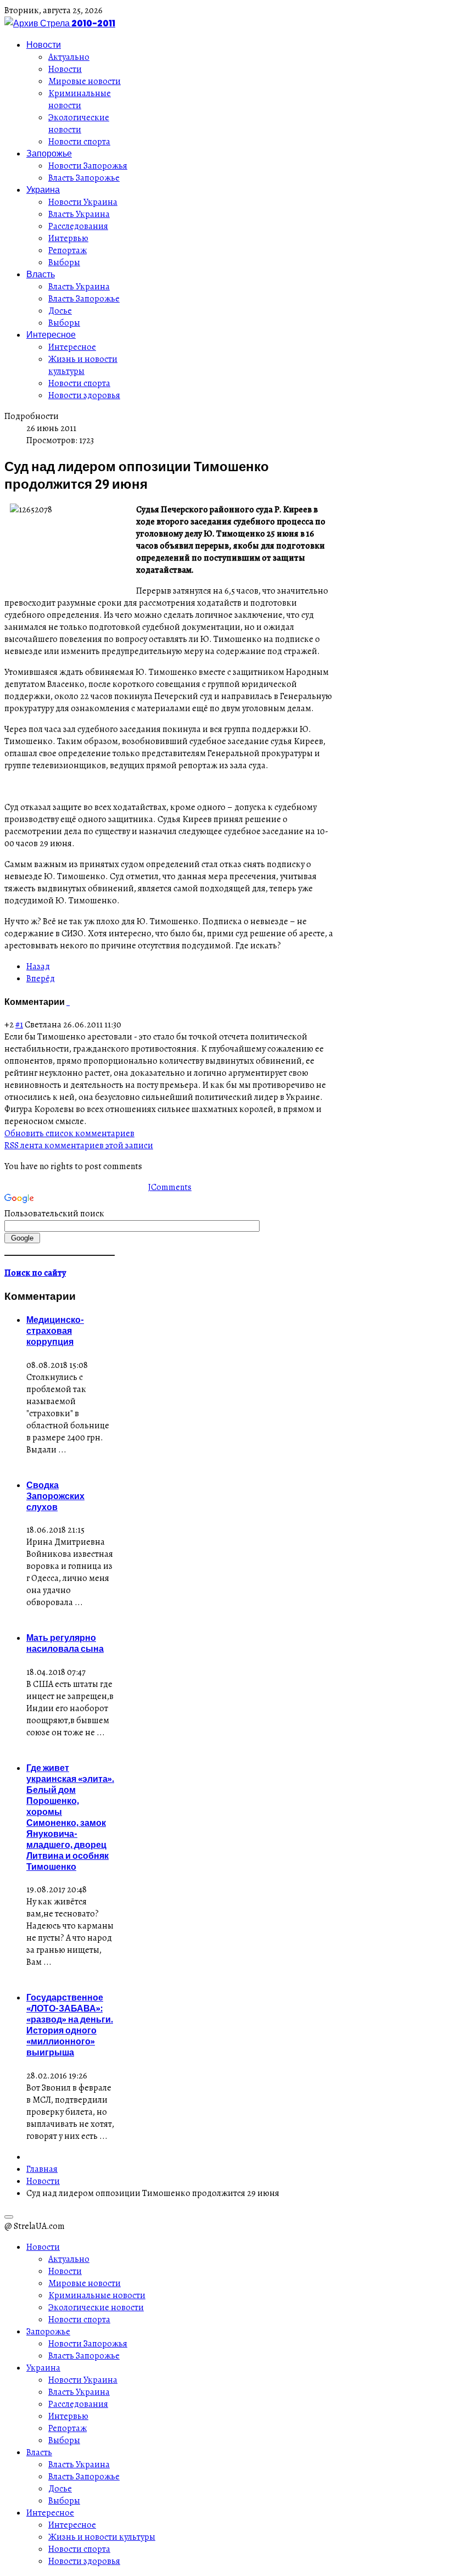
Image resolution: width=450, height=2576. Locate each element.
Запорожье (49, 153)
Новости (44, 44)
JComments (170, 1187)
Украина (43, 189)
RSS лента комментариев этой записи (79, 1145)
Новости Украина (83, 202)
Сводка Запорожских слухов (55, 1496)
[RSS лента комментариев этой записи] (67, 1002)
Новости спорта (79, 142)
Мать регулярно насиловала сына (65, 1643)
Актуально (69, 57)
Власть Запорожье (84, 178)
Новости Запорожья (88, 166)
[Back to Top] (9, 2217)
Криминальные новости (80, 99)
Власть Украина (79, 214)
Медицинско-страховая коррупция (55, 1331)
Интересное (51, 334)
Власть (41, 274)
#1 (19, 1025)
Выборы (64, 262)
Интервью (68, 238)
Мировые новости (85, 81)
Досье (60, 311)
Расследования (78, 226)
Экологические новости (79, 124)
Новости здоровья (84, 395)
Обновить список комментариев (69, 1133)
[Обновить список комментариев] (69, 1002)
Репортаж (67, 250)
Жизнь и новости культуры (83, 365)
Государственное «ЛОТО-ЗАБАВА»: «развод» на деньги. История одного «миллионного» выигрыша (70, 2025)
